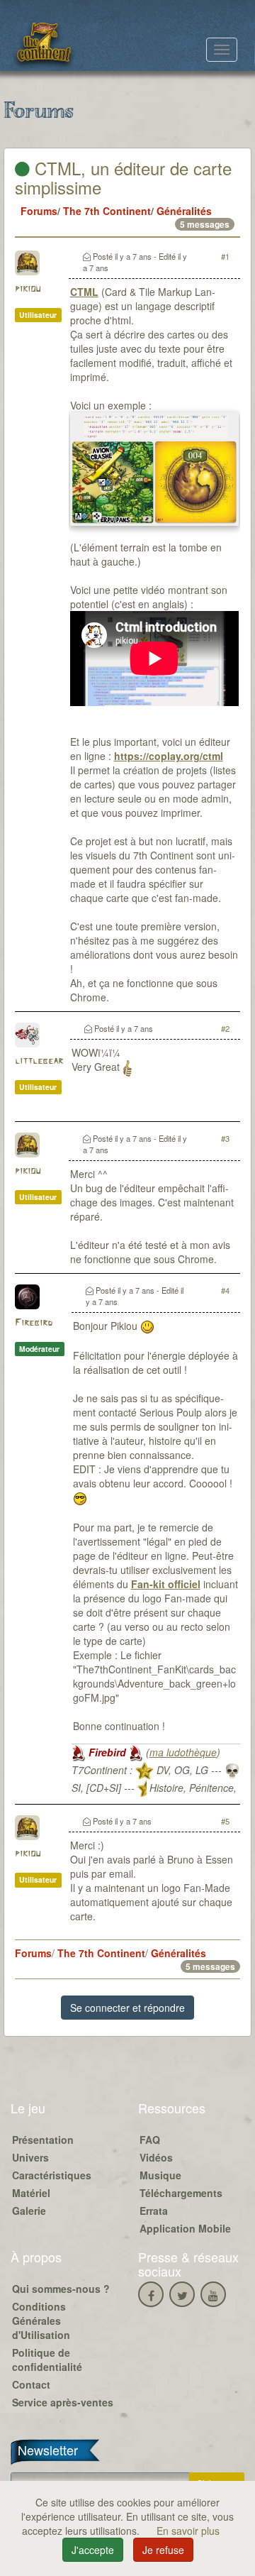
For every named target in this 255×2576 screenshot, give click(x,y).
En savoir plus (188, 2531)
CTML (84, 292)
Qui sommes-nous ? (61, 2289)
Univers (30, 2157)
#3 (225, 1138)
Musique (160, 2175)
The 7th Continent (107, 211)
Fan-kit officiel (166, 1584)
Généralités (184, 211)
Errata (154, 2211)
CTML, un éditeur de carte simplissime (123, 177)
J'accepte (93, 2550)
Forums (39, 211)
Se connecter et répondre (127, 2008)
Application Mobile (185, 2228)
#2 (225, 1028)
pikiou (28, 289)
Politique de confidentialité (47, 2360)
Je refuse (163, 2550)
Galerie (29, 2211)
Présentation (43, 2140)
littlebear (39, 1061)
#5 (225, 1821)
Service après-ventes (63, 2402)
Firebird (34, 1323)
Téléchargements (181, 2193)
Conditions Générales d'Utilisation (41, 2321)
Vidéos (156, 2157)
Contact (31, 2384)
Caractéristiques (52, 2175)
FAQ (150, 2140)
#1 (225, 256)
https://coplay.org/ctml (169, 756)
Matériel (31, 2193)
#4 (225, 1290)
